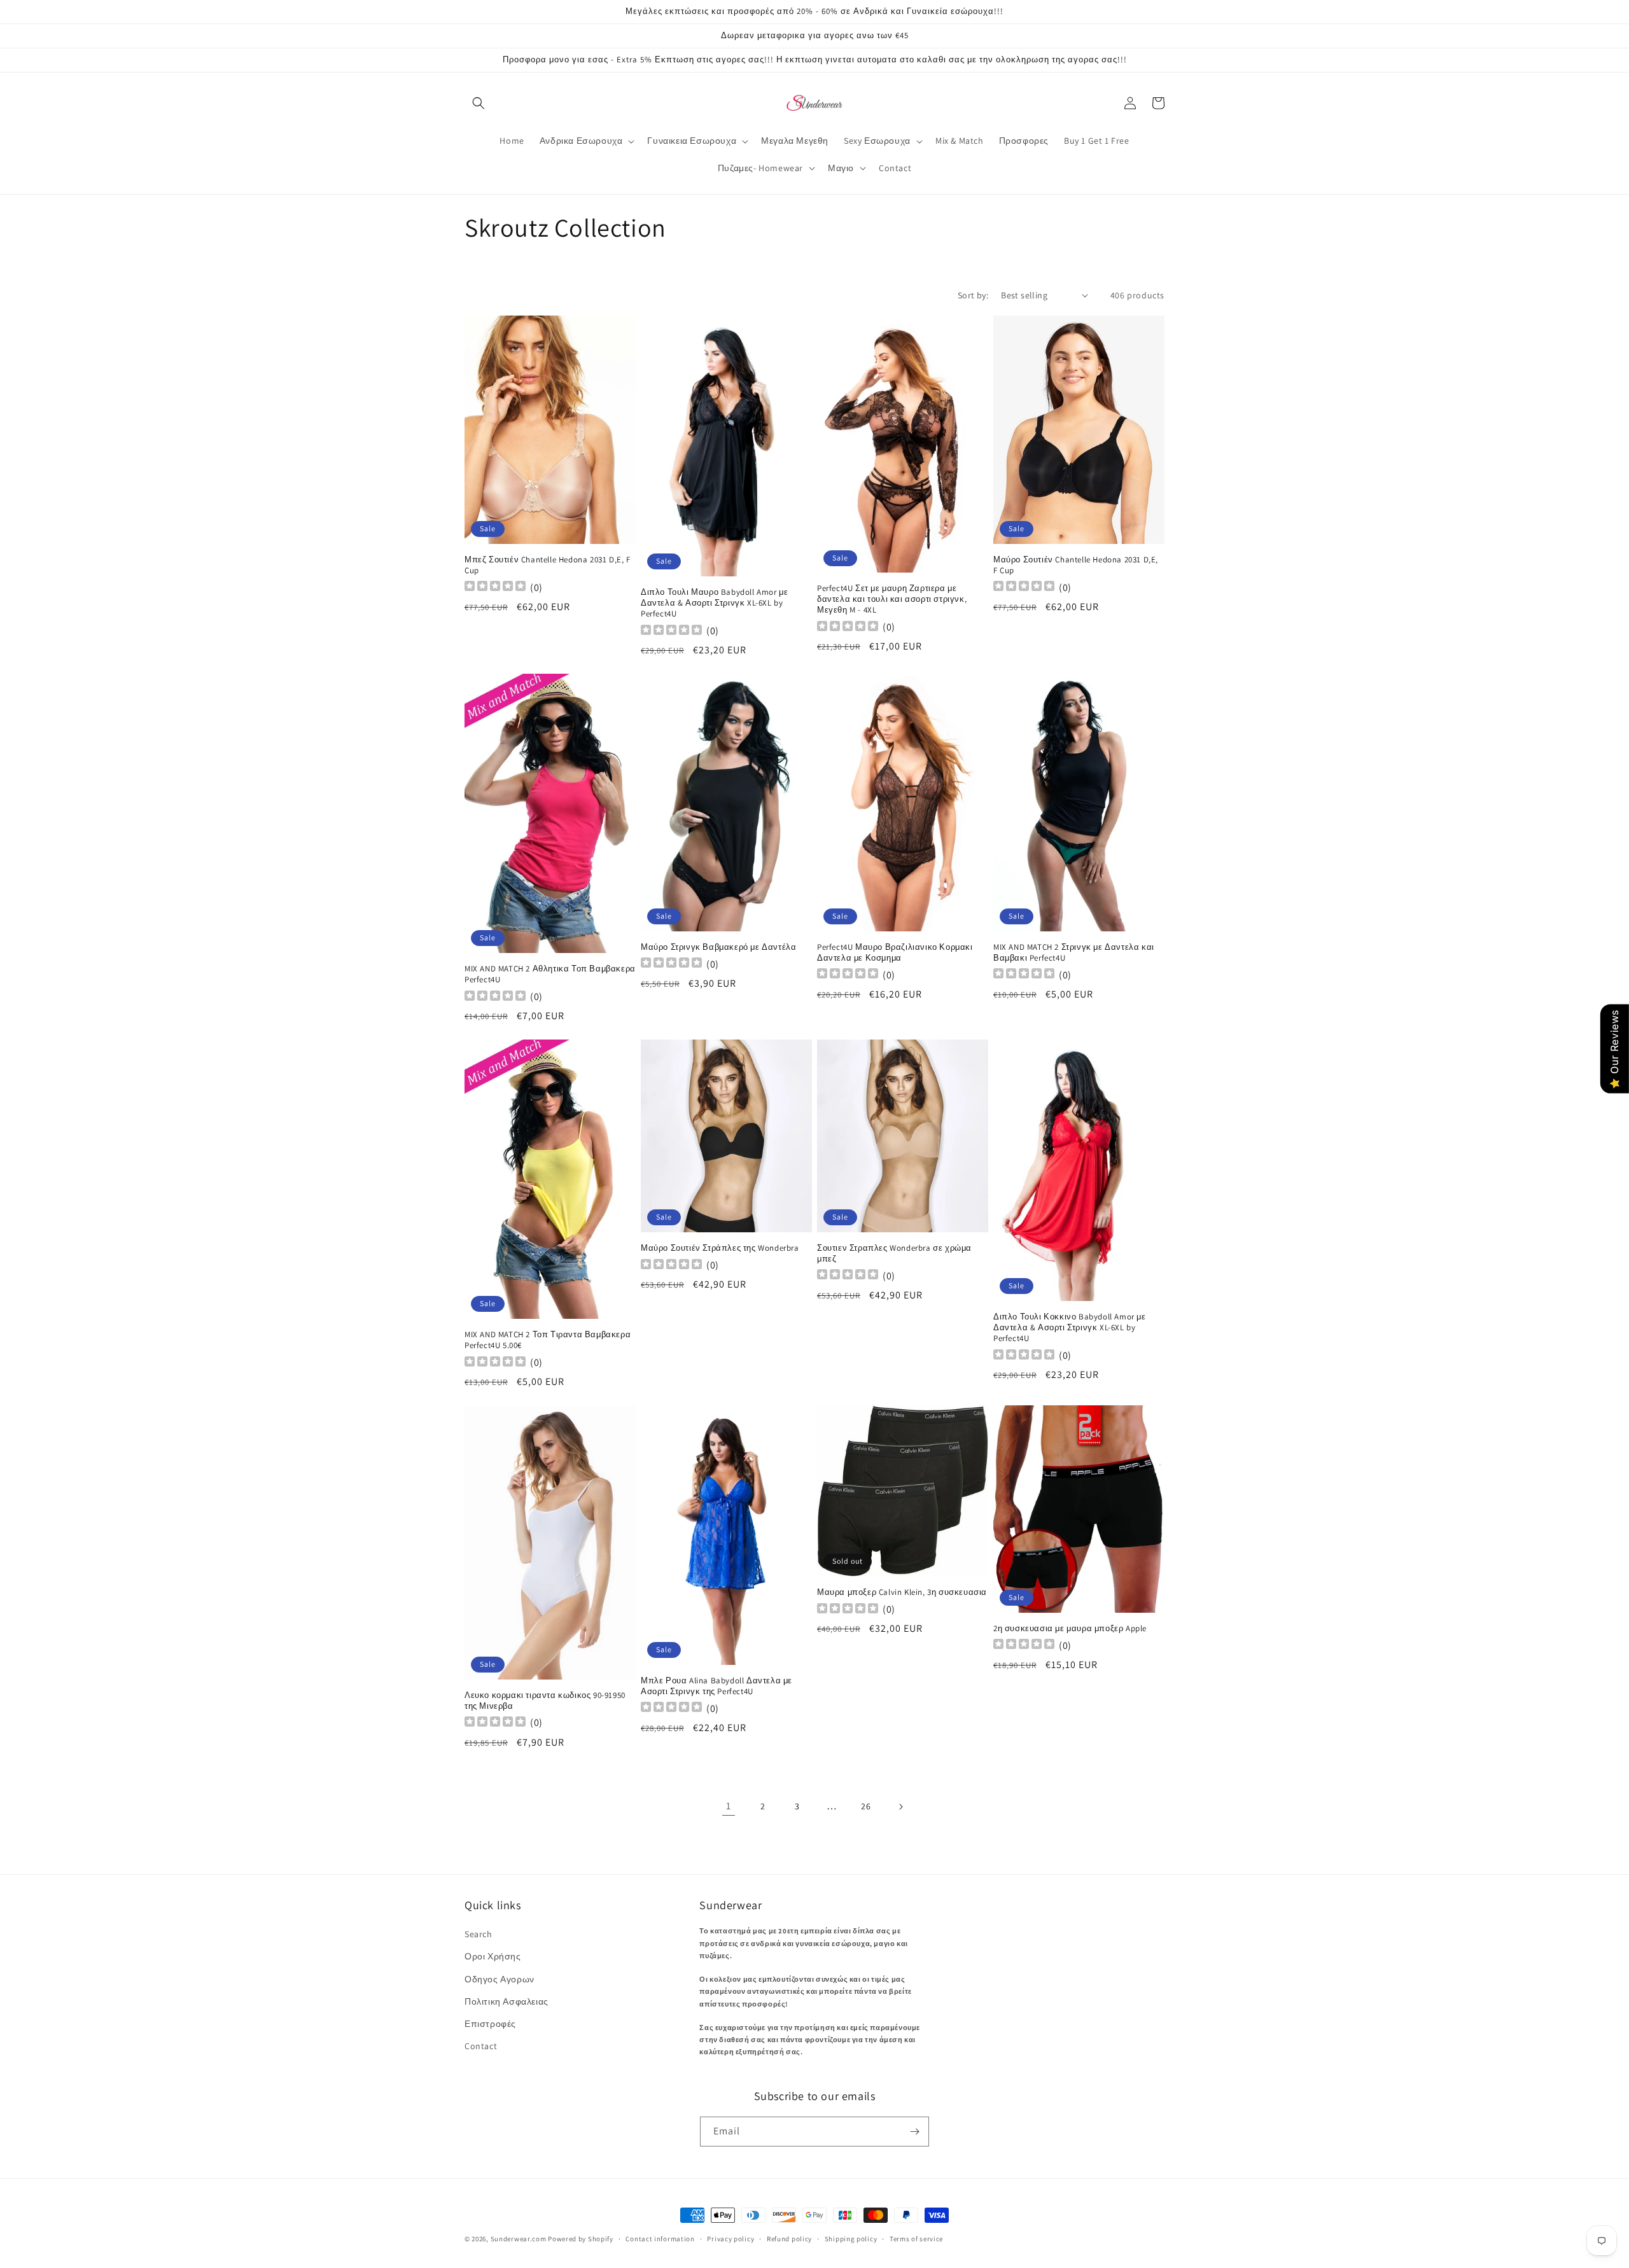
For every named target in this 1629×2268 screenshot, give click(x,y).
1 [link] (729, 1806)
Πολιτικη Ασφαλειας (507, 2001)
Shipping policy (851, 2239)
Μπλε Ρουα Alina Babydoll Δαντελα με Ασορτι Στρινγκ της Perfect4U (717, 1686)
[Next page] (900, 1807)
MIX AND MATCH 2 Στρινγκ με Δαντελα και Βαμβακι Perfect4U (1074, 953)
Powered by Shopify (581, 2239)
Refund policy (789, 2239)
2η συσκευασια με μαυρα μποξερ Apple (1070, 1629)
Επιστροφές (490, 2024)
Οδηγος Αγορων (500, 1979)
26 (866, 1806)
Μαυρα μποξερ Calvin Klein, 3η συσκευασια (902, 1592)
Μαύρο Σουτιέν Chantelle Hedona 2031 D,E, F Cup (1076, 565)
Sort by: (973, 295)
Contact (481, 2046)
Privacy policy (731, 2239)
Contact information (660, 2239)
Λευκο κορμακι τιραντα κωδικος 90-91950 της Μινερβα (545, 1701)
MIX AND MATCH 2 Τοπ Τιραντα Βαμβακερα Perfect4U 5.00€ (548, 1340)
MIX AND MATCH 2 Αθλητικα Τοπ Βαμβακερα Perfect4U (550, 974)
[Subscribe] (914, 2132)
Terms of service (916, 2239)
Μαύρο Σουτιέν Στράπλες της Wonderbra (720, 1248)
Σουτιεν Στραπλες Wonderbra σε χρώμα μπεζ (894, 1254)
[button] (479, 103)
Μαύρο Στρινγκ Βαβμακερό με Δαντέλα (718, 947)
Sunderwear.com (519, 2239)
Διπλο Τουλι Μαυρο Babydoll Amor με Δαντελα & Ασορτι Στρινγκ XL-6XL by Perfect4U (714, 603)
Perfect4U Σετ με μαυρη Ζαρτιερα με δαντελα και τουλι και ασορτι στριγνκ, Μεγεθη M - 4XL (892, 599)
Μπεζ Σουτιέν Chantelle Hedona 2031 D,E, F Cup (548, 565)
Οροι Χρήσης (493, 1956)
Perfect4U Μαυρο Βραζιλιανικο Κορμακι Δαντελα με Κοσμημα (895, 953)
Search (479, 1934)
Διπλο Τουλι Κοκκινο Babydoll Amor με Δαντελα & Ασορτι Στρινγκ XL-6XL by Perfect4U (1070, 1328)
